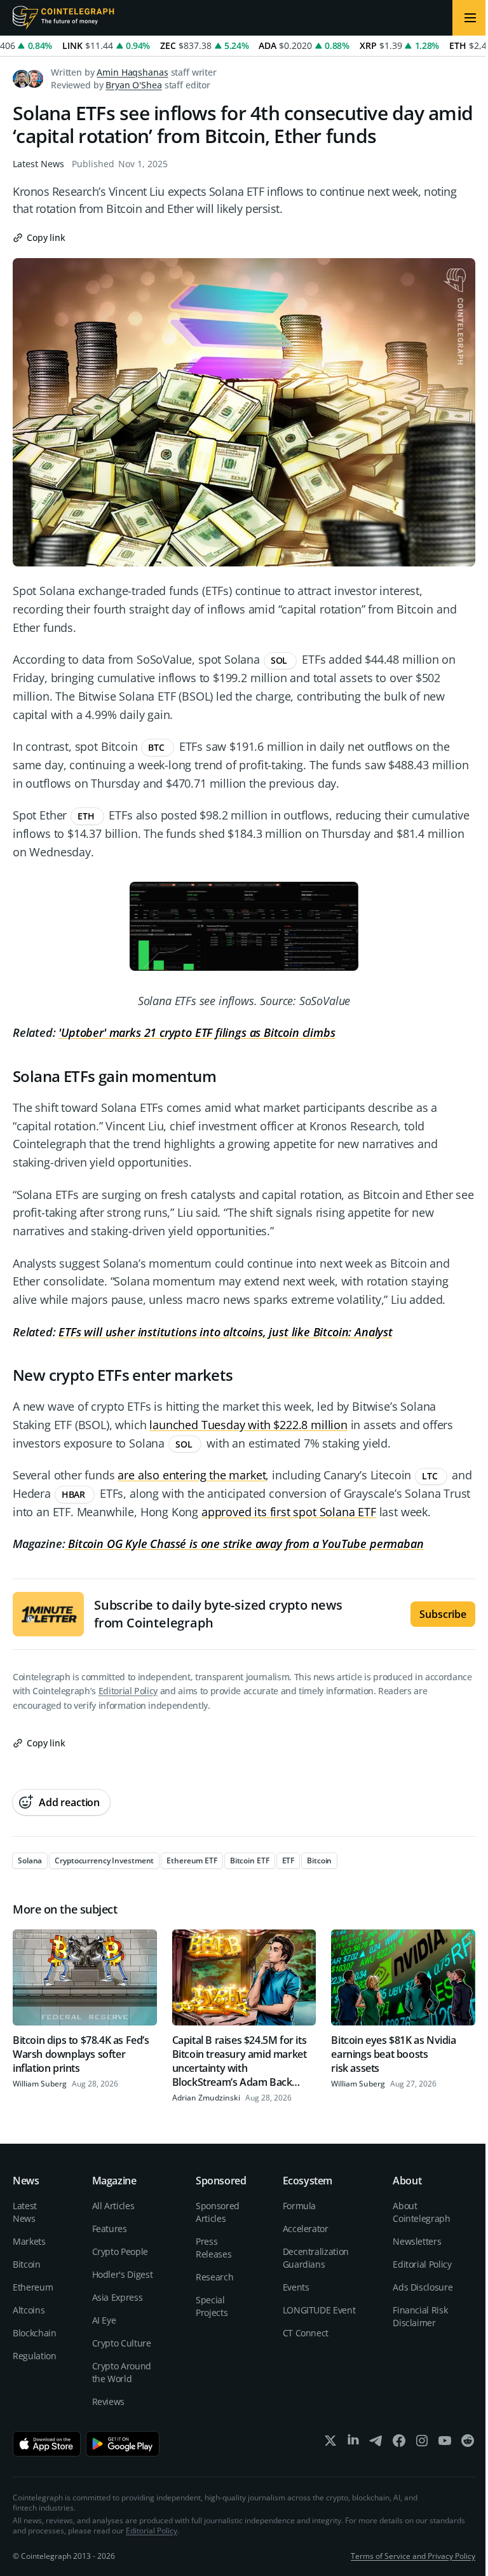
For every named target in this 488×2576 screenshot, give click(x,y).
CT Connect (306, 2333)
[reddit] (468, 2443)
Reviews (109, 2401)
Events (296, 2287)
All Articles (113, 2206)
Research (214, 2277)
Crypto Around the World (122, 2372)
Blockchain (35, 2333)
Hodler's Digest (123, 2274)
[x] (330, 2443)
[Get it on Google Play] (123, 2444)
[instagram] (422, 2443)
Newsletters (417, 2241)
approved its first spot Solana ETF (289, 1512)
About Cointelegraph (421, 2212)
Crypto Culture (122, 2343)
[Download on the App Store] (47, 2444)
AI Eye (104, 2320)
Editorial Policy (128, 1691)
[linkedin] (353, 2443)
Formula (300, 2206)
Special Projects (212, 2306)
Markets (29, 2241)
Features (110, 2229)
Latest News (38, 164)
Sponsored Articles (218, 2212)
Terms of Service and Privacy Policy (413, 2556)
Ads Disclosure (423, 2287)
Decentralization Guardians (316, 2258)
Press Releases (213, 2248)
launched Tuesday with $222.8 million (248, 1425)
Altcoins (29, 2310)
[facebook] (399, 2443)
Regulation (35, 2356)
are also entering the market (192, 1475)
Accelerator (306, 2229)
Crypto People (120, 2251)
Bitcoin (27, 2264)
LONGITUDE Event (319, 2310)
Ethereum (33, 2287)
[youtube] (445, 2443)
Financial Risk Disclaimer (420, 2316)
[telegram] (376, 2443)
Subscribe (443, 1614)
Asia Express (118, 2297)
